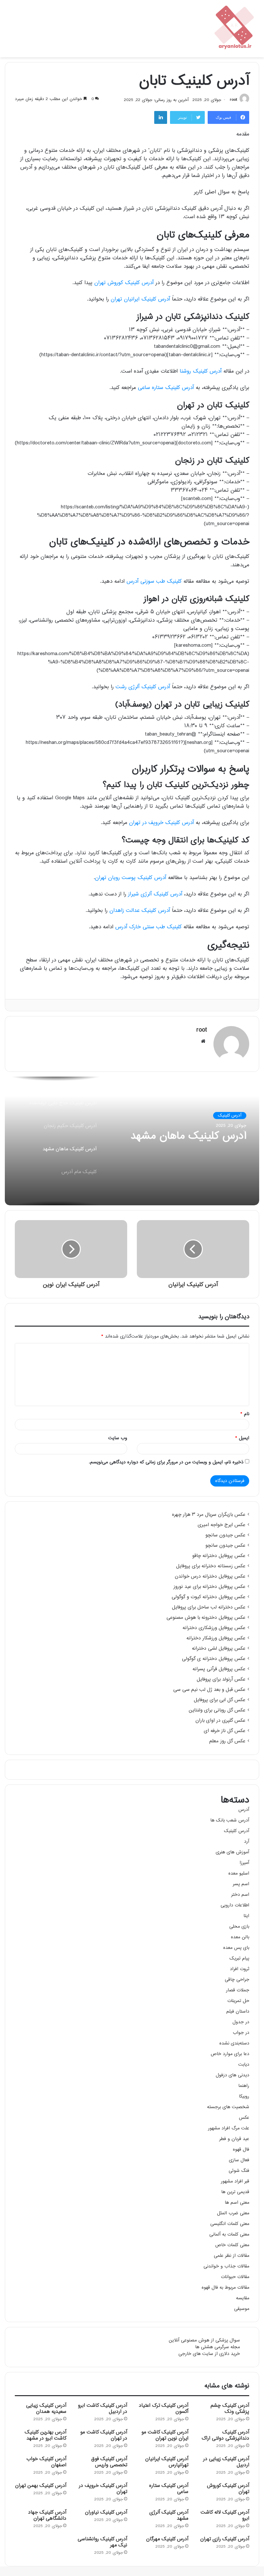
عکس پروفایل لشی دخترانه (219, 1649)
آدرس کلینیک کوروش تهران (124, 283)
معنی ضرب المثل (233, 2213)
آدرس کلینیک (230, 1116)
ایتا (246, 1916)
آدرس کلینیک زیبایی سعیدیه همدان (46, 2409)
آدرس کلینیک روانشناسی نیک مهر (102, 2542)
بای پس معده (236, 1948)
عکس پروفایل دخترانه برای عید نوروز (209, 1587)
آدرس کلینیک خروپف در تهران (161, 823)
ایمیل (242, 1438)
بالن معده (240, 1937)
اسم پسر (241, 1884)
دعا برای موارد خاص (230, 2054)
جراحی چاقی (237, 1980)
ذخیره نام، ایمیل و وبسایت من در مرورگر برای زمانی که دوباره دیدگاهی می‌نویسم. (166, 1462)
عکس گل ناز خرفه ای (225, 1731)
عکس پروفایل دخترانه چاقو (219, 1556)
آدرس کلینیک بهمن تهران (41, 2486)
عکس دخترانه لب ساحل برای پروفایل (209, 1608)
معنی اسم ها (237, 2203)
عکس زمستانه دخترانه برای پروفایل (211, 1566)
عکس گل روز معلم (227, 1741)
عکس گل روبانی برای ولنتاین (217, 1710)
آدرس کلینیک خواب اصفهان (46, 2462)
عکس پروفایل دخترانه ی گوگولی (214, 1659)
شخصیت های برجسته (228, 2107)
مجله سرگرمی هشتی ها (217, 2347)
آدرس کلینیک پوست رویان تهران (131, 878)
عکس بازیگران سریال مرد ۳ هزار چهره (209, 1515)
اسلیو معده (239, 1873)
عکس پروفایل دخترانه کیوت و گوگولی (208, 1597)
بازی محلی (239, 1927)
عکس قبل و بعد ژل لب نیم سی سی (209, 1690)
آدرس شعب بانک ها (230, 1820)
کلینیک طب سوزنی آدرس (154, 582)
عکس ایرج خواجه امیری (222, 1525)
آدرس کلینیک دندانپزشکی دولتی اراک (225, 2435)
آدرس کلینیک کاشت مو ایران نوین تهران (165, 2435)
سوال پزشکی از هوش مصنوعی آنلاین (204, 2340)
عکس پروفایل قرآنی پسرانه (219, 1669)
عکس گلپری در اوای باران (220, 1721)
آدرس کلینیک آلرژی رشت (143, 687)
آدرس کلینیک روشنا (201, 371)
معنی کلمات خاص (232, 2245)
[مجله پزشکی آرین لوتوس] (235, 29)
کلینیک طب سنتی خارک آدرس (148, 927)
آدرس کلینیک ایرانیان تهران (140, 299)
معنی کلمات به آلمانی (229, 2234)
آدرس (244, 1810)
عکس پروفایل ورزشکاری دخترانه (214, 1628)
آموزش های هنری (232, 1852)
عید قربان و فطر (234, 2139)
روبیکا (244, 2096)
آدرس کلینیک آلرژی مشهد (169, 2516)
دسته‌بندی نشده (234, 2043)
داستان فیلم (238, 2011)
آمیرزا (244, 1863)
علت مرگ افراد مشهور (229, 2128)
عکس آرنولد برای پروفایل (221, 1680)
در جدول (241, 2022)
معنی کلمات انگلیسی (230, 2224)
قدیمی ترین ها (235, 2192)
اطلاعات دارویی (235, 1905)
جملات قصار (238, 1990)
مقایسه (243, 2298)
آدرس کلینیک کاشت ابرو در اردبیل (103, 2409)
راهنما (244, 2086)
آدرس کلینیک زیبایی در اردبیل (226, 2462)
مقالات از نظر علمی (231, 2256)
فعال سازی (239, 2160)
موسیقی (242, 2309)
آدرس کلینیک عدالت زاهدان (140, 911)
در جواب (241, 2033)
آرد (247, 1842)
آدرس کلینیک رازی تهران (225, 2539)
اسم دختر (240, 1895)
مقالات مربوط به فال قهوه (225, 2288)
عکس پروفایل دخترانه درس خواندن (210, 1577)
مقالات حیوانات (235, 2277)
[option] (132, 1141)
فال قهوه (241, 2150)
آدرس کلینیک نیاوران (106, 2512)
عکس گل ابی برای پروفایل (220, 1700)
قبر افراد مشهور (235, 2181)
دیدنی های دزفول (232, 2075)
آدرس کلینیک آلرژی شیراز (155, 894)
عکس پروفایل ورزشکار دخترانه (216, 1638)
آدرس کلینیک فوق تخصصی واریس (109, 2462)
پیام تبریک (239, 1958)
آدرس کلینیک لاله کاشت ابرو (225, 2516)
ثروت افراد (240, 1969)
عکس (244, 2118)
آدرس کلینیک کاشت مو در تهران (104, 2435)
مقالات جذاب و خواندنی (226, 2266)
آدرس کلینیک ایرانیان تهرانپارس (167, 2462)
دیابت (244, 2065)
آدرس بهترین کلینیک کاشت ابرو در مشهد (46, 2435)
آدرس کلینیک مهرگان (167, 2539)
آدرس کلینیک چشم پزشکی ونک (230, 2409)
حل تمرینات (238, 2001)
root (233, 100)
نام (245, 1414)
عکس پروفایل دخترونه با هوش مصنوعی (206, 1618)
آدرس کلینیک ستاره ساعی (166, 388)
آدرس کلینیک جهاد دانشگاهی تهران (47, 2516)
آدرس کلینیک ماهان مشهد (188, 1136)
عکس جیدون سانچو (225, 1535)
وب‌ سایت (118, 1438)
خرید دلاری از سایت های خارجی (209, 2354)
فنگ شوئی (239, 2171)
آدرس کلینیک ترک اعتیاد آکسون (164, 2409)
